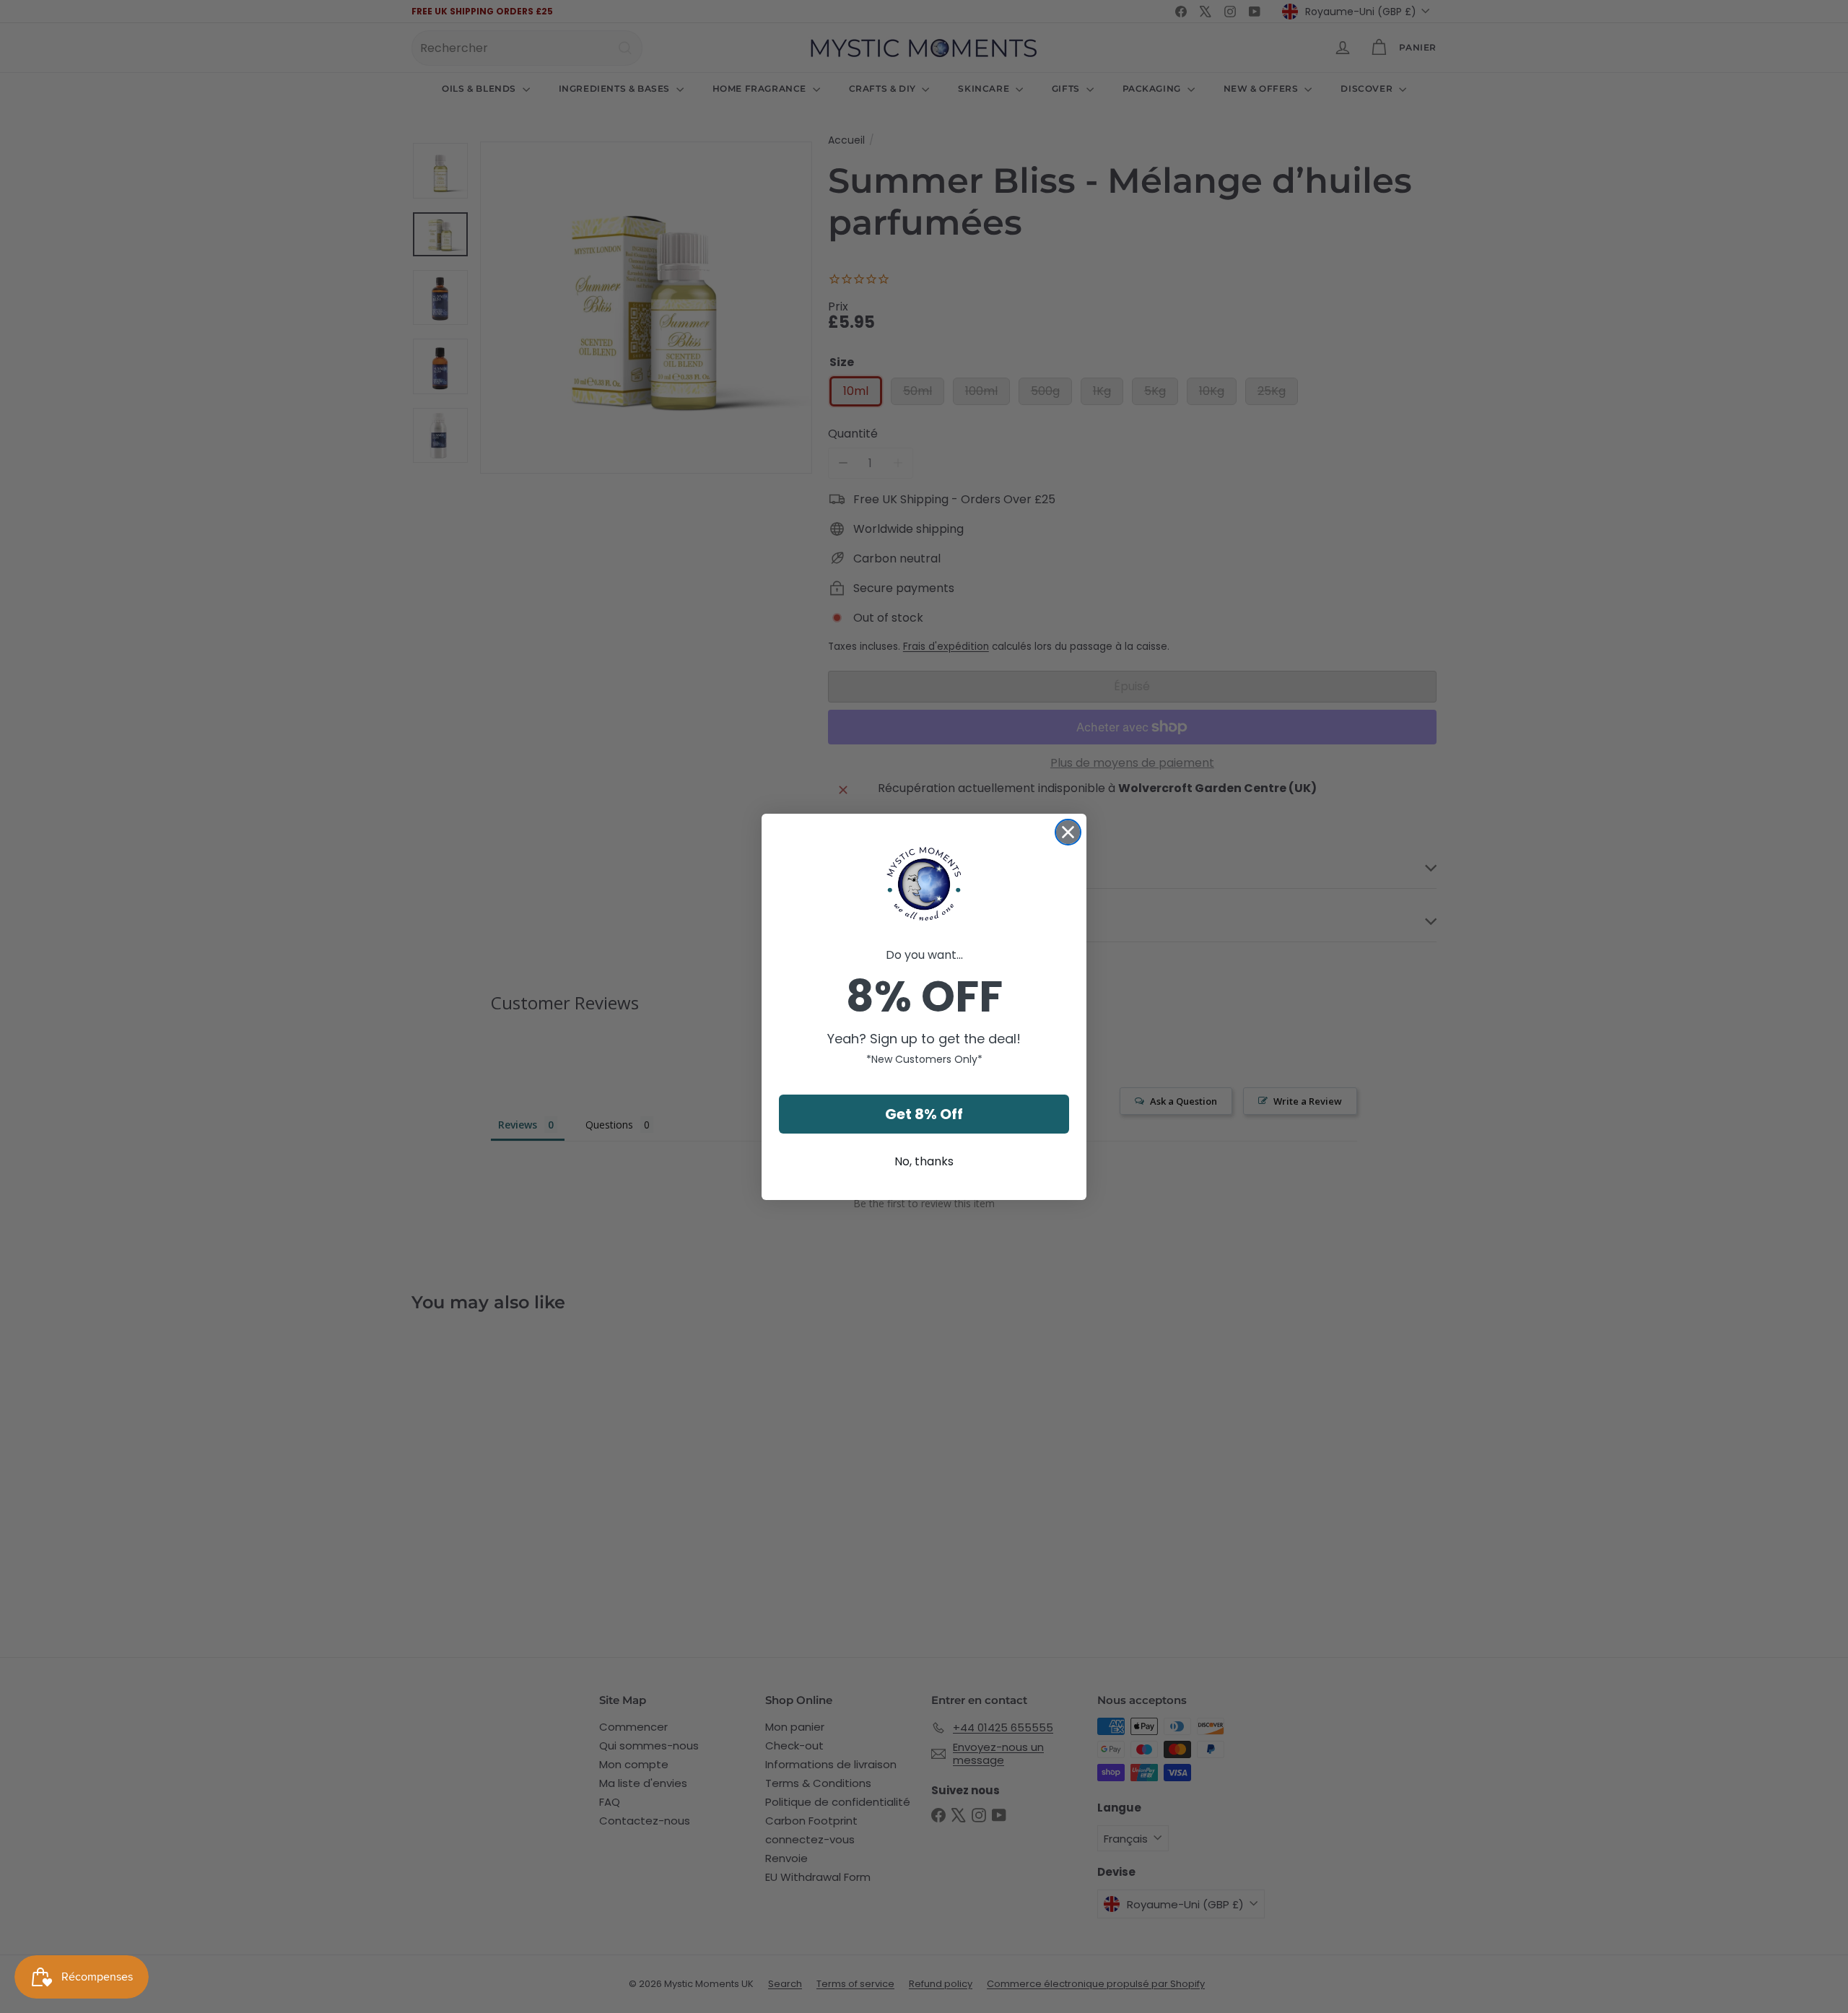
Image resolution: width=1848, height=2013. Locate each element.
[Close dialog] (1068, 832)
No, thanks (924, 1161)
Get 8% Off (924, 1114)
